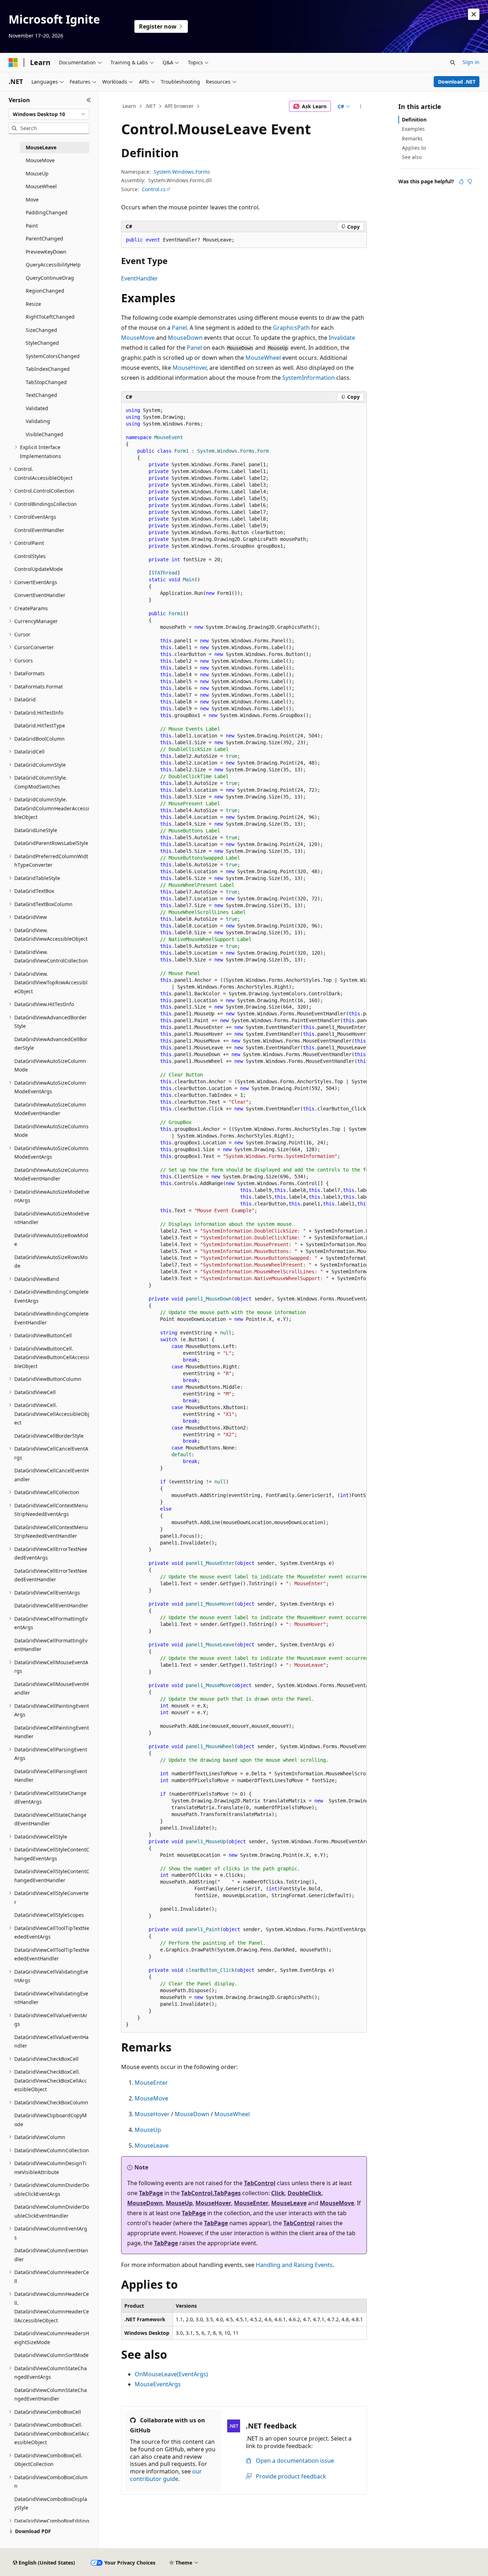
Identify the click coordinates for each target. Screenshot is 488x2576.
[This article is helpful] (461, 181)
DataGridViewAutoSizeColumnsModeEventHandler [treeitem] (51, 1174)
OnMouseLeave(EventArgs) (171, 2374)
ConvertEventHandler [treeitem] (40, 595)
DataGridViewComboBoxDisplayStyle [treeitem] (51, 2503)
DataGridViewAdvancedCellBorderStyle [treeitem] (51, 1044)
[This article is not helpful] (470, 181)
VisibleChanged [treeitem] (44, 434)
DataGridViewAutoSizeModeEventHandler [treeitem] (52, 1218)
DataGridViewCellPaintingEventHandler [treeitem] (52, 1732)
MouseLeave (152, 2145)
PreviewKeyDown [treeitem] (46, 252)
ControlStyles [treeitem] (30, 556)
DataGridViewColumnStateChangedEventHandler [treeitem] (51, 2395)
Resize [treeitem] (33, 304)
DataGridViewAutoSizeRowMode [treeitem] (51, 1240)
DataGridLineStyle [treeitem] (36, 830)
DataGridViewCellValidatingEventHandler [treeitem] (51, 1998)
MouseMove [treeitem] (40, 160)
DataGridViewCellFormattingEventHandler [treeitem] (51, 1645)
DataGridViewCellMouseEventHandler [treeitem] (51, 1689)
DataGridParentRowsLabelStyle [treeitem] (51, 843)
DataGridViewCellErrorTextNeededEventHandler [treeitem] (51, 1575)
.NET (150, 106)
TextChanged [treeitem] (41, 395)
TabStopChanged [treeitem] (46, 382)
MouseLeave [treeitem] (41, 147)
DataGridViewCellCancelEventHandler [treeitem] (51, 1475)
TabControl (260, 2183)
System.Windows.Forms (182, 172)
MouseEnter (151, 2083)
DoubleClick (305, 2193)
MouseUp (148, 2130)
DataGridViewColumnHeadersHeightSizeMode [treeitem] (52, 2338)
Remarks (412, 138)
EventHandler (140, 278)
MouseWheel (263, 358)
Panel (179, 328)
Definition (414, 120)
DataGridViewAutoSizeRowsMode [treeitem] (51, 1262)
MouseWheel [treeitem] (41, 186)
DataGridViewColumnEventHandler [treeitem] (51, 2255)
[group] (244, 1218)
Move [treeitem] (32, 200)
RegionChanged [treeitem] (45, 291)
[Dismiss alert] (474, 14)
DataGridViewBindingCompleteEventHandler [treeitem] (51, 1318)
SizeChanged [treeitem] (41, 330)
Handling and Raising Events (294, 2265)
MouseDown (185, 338)
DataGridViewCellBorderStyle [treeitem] (49, 1436)
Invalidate (342, 338)
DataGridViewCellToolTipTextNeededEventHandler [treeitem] (52, 1954)
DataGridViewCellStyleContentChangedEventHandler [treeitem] (52, 1876)
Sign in (471, 62)
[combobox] (49, 114)
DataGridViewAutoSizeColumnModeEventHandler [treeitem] (50, 1109)
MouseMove (138, 338)
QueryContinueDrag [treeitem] (50, 278)
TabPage (151, 2193)
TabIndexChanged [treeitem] (48, 369)
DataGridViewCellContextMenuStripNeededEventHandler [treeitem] (51, 1532)
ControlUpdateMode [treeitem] (39, 569)
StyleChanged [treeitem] (42, 343)
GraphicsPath (291, 328)
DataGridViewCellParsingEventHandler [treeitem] (51, 1776)
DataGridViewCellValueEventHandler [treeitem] (51, 2042)
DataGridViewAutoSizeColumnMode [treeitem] (50, 1065)
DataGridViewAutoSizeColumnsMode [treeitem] (51, 1131)
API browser (179, 106)
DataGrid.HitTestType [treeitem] (40, 725)
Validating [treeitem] (38, 421)
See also (412, 157)
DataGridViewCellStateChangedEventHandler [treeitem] (50, 1819)
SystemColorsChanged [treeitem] (53, 356)
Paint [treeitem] (32, 226)
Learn (129, 106)
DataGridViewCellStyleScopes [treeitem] (49, 1915)
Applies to (414, 148)
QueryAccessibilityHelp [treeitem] (53, 265)
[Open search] (453, 63)
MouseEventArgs (158, 2384)
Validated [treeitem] (37, 408)
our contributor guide (166, 2475)
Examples (413, 129)
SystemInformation (308, 378)
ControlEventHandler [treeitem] (39, 530)
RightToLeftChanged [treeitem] (50, 317)
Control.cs (154, 189)
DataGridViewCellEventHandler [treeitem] (51, 1605)
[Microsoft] (13, 63)
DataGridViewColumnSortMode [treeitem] (51, 2355)
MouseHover (190, 368)
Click (278, 2193)
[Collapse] (89, 100)
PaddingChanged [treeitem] (47, 212)
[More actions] (361, 106)
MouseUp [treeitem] (37, 173)
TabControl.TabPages (211, 2193)
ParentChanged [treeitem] (44, 238)
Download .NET (457, 82)
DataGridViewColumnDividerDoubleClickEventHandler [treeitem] (52, 2211)
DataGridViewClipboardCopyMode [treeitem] (51, 2120)
